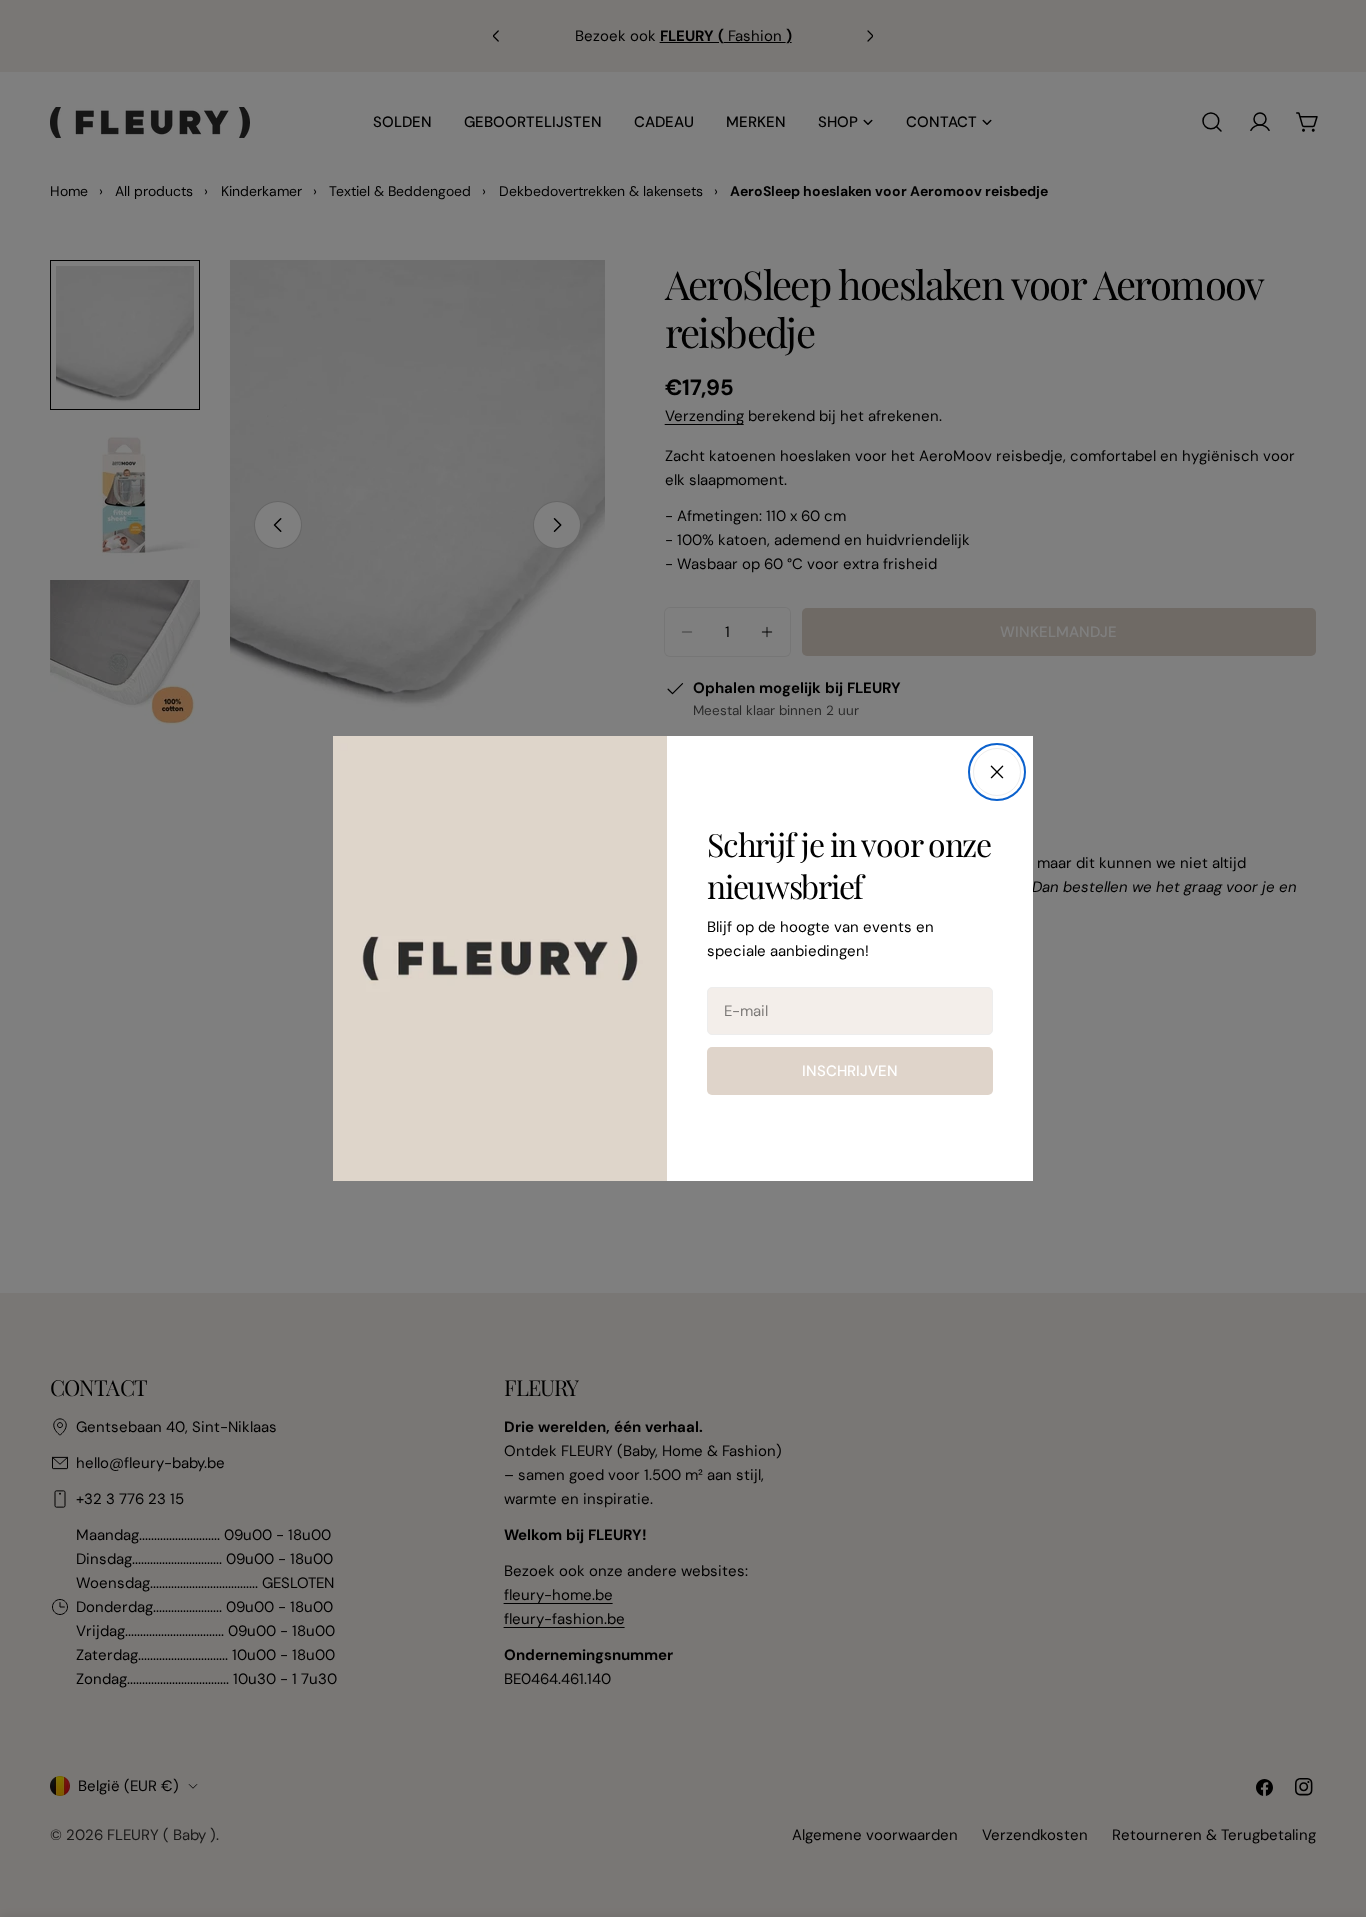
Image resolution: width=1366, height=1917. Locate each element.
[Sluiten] (997, 772)
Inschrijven (850, 1071)
